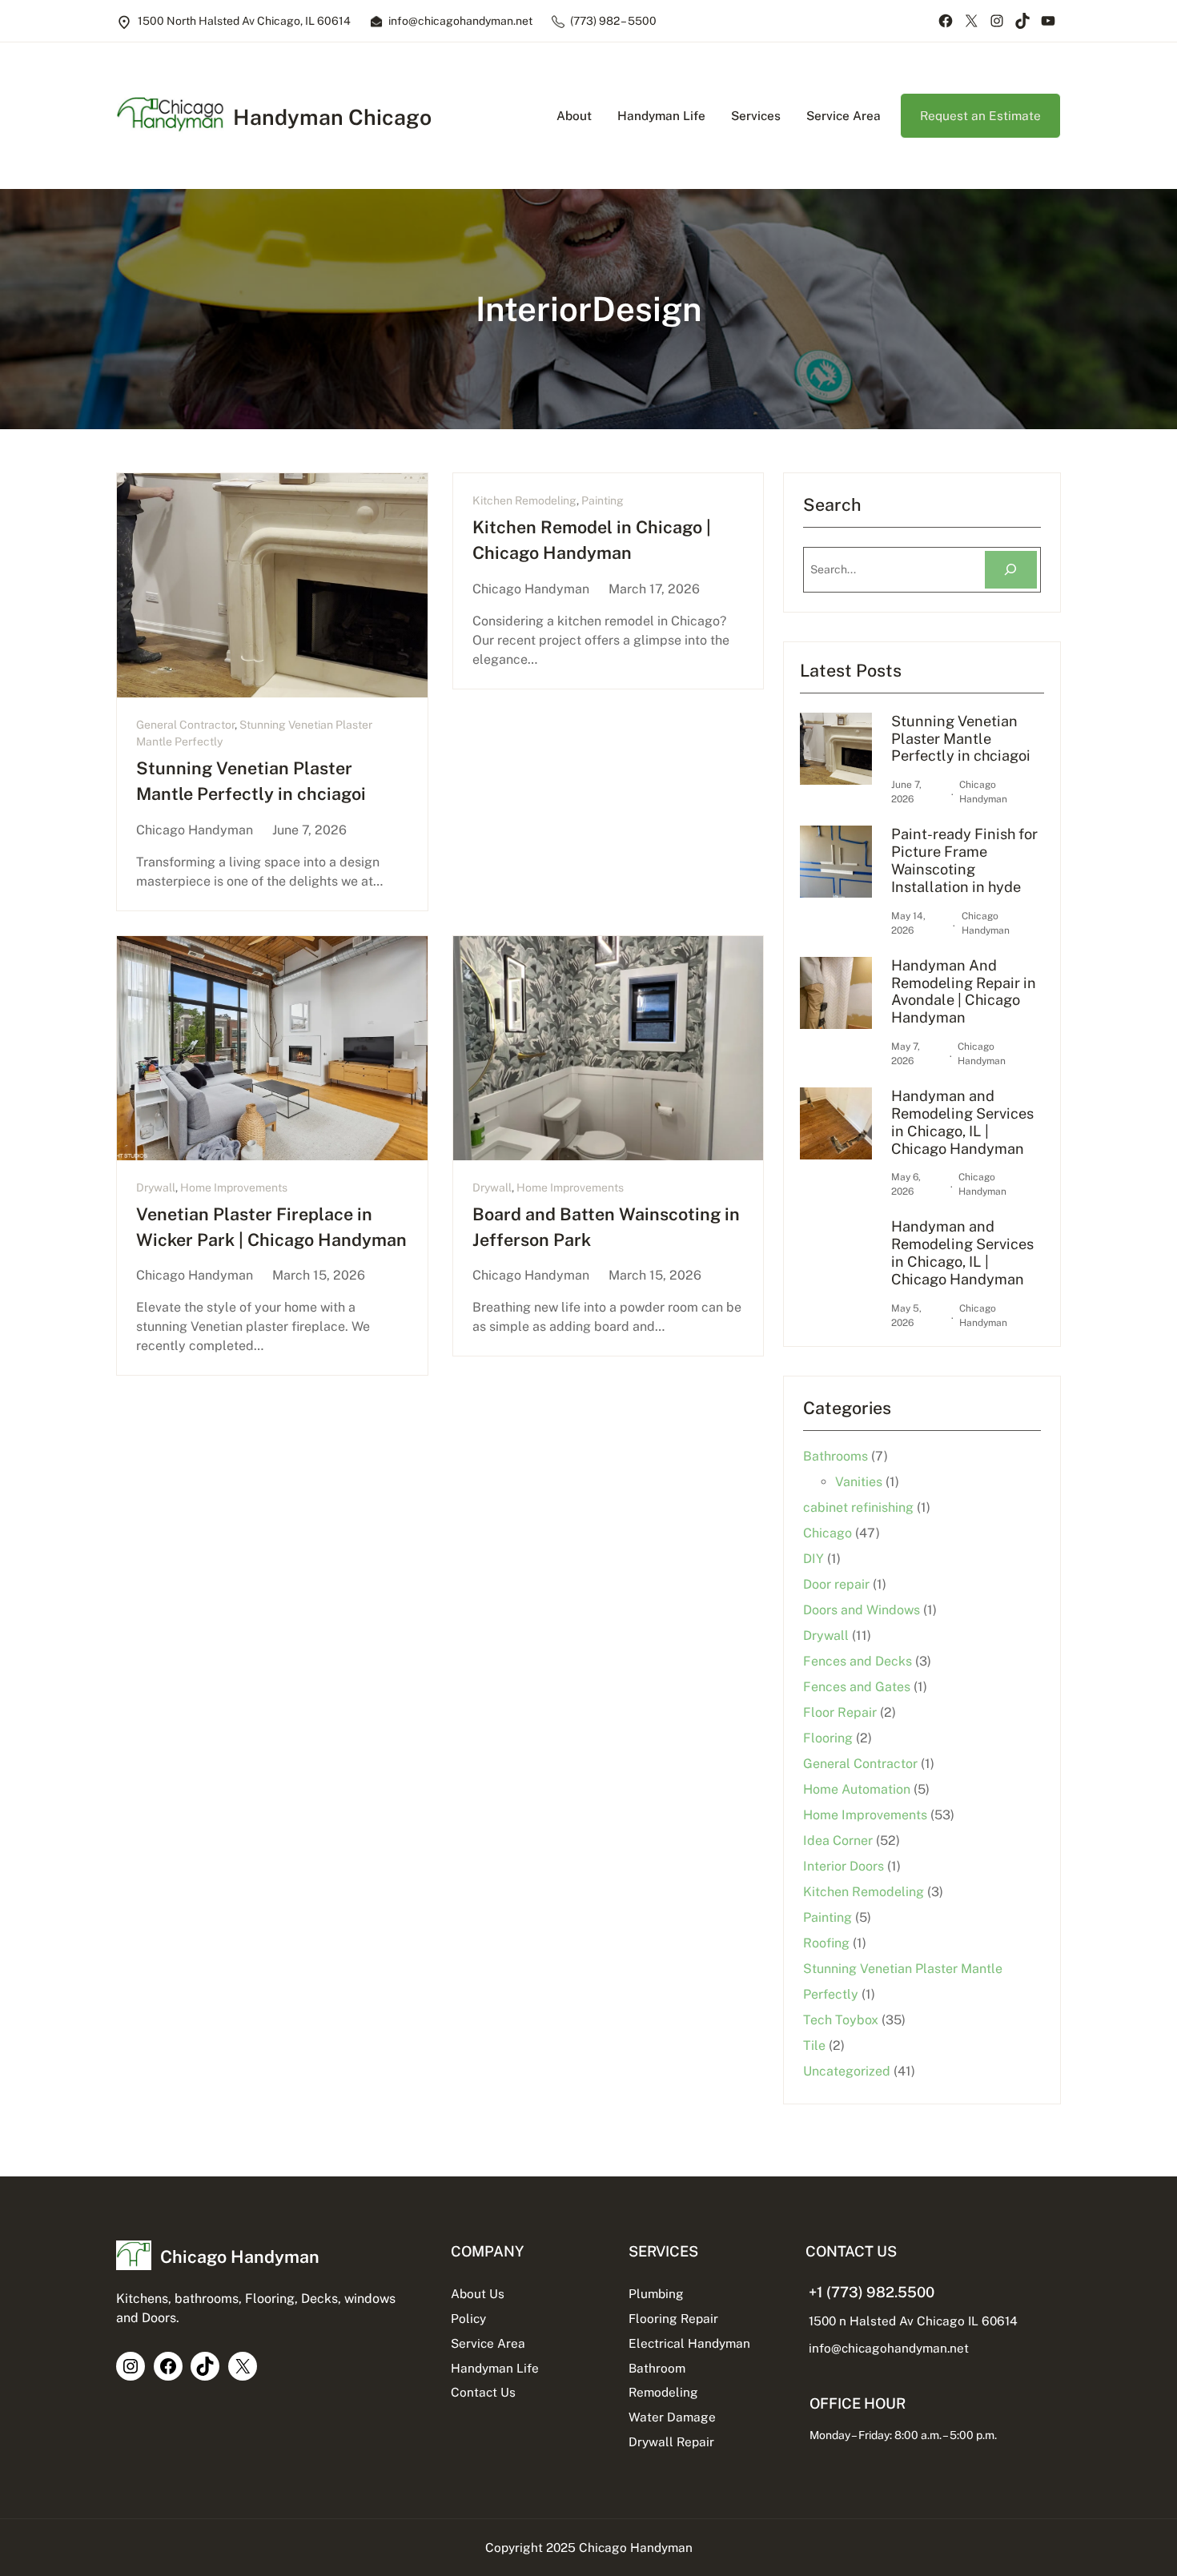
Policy (468, 2318)
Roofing (826, 1943)
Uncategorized (847, 2071)
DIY (813, 1559)
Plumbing (656, 2293)
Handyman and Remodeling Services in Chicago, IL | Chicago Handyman (962, 1122)
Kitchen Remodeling (524, 500)
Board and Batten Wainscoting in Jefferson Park (606, 1227)
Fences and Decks (858, 1661)
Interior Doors (844, 1866)
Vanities (859, 1482)
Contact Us (483, 2392)
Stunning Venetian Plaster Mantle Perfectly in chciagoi (251, 781)
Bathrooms (836, 1456)
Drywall (156, 1188)
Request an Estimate (980, 115)
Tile (814, 2046)
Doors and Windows (862, 1610)
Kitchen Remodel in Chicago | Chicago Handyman (592, 540)
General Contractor (185, 725)
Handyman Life (495, 2368)
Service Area (488, 2343)
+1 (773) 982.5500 (872, 2292)
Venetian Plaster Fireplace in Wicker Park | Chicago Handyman (271, 1227)
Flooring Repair (673, 2318)
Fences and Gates (857, 1687)
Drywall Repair (671, 2441)
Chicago (828, 1533)
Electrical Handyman (689, 2343)
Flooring (828, 1738)
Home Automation (857, 1789)
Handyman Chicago (332, 117)
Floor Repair (840, 1712)
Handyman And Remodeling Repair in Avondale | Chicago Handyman (964, 992)
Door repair (836, 1584)
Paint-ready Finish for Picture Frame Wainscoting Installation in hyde (964, 860)
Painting (603, 500)
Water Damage (672, 2417)
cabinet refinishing (858, 1507)
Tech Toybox (841, 2020)
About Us (478, 2293)
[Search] (1011, 570)
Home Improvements (234, 1188)
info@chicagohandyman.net (889, 2348)
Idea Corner (838, 1841)
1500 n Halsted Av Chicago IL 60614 (913, 2321)
